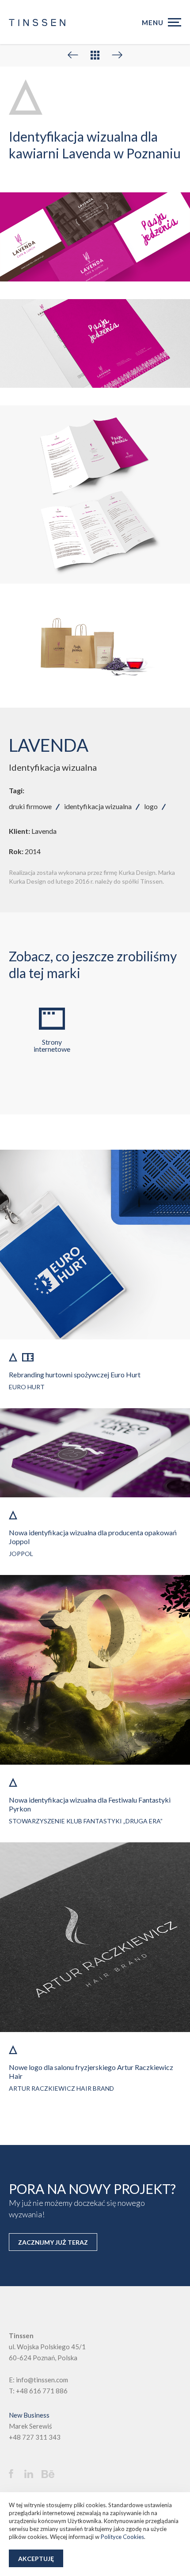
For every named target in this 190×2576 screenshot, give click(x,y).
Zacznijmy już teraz (53, 2242)
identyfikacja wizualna (98, 806)
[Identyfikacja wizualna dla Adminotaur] (117, 55)
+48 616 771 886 (42, 2391)
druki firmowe (30, 806)
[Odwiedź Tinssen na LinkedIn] (32, 2474)
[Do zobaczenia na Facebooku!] (15, 2474)
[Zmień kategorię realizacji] (95, 55)
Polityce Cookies (122, 2537)
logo (151, 806)
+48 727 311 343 (35, 2437)
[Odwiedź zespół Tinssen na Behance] (50, 2475)
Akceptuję (36, 2559)
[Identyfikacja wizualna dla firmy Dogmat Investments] (73, 55)
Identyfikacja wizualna (53, 767)
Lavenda (44, 831)
